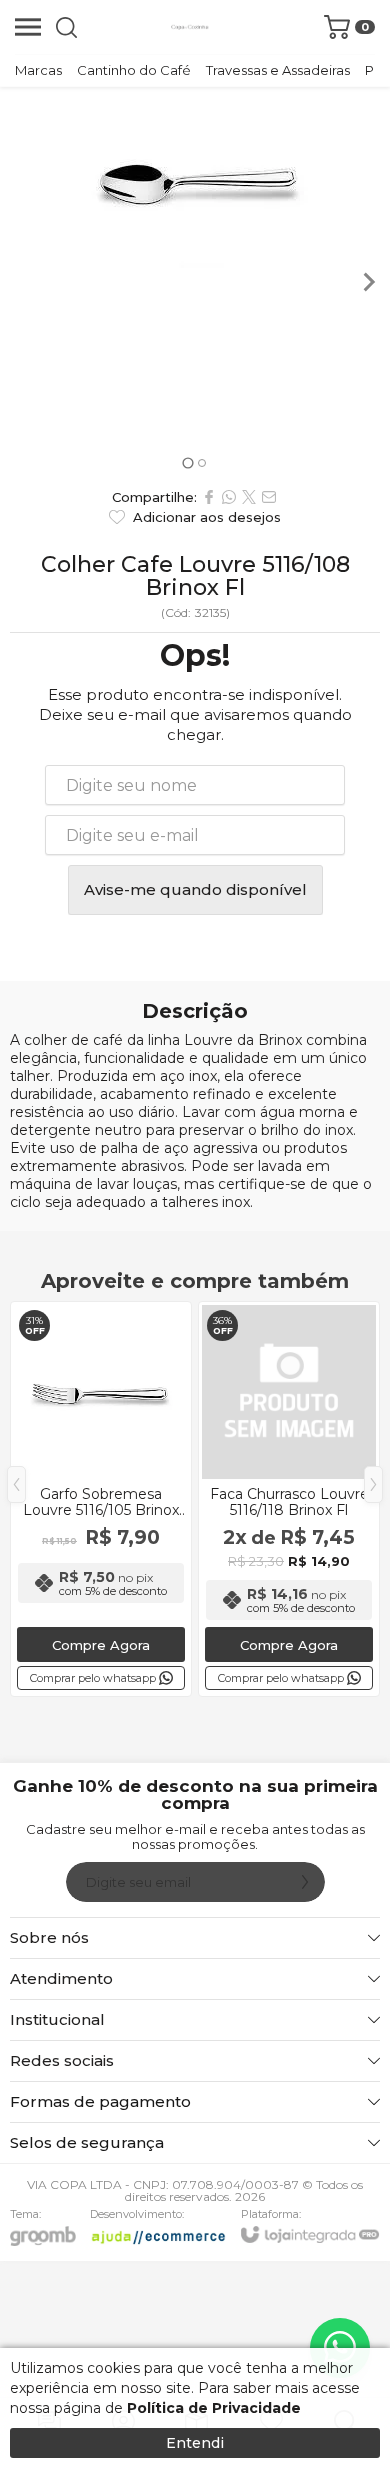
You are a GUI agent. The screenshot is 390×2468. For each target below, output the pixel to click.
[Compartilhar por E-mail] (269, 497)
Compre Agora (101, 1645)
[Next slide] (368, 282)
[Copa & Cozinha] (190, 27)
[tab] (187, 462)
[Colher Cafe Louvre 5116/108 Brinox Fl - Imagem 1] (195, 177)
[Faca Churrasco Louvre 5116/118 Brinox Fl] (289, 1499)
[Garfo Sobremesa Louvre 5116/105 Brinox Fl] (101, 1499)
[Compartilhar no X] (249, 497)
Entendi (195, 2443)
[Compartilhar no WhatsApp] (229, 497)
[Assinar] (305, 1882)
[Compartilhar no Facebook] (209, 497)
